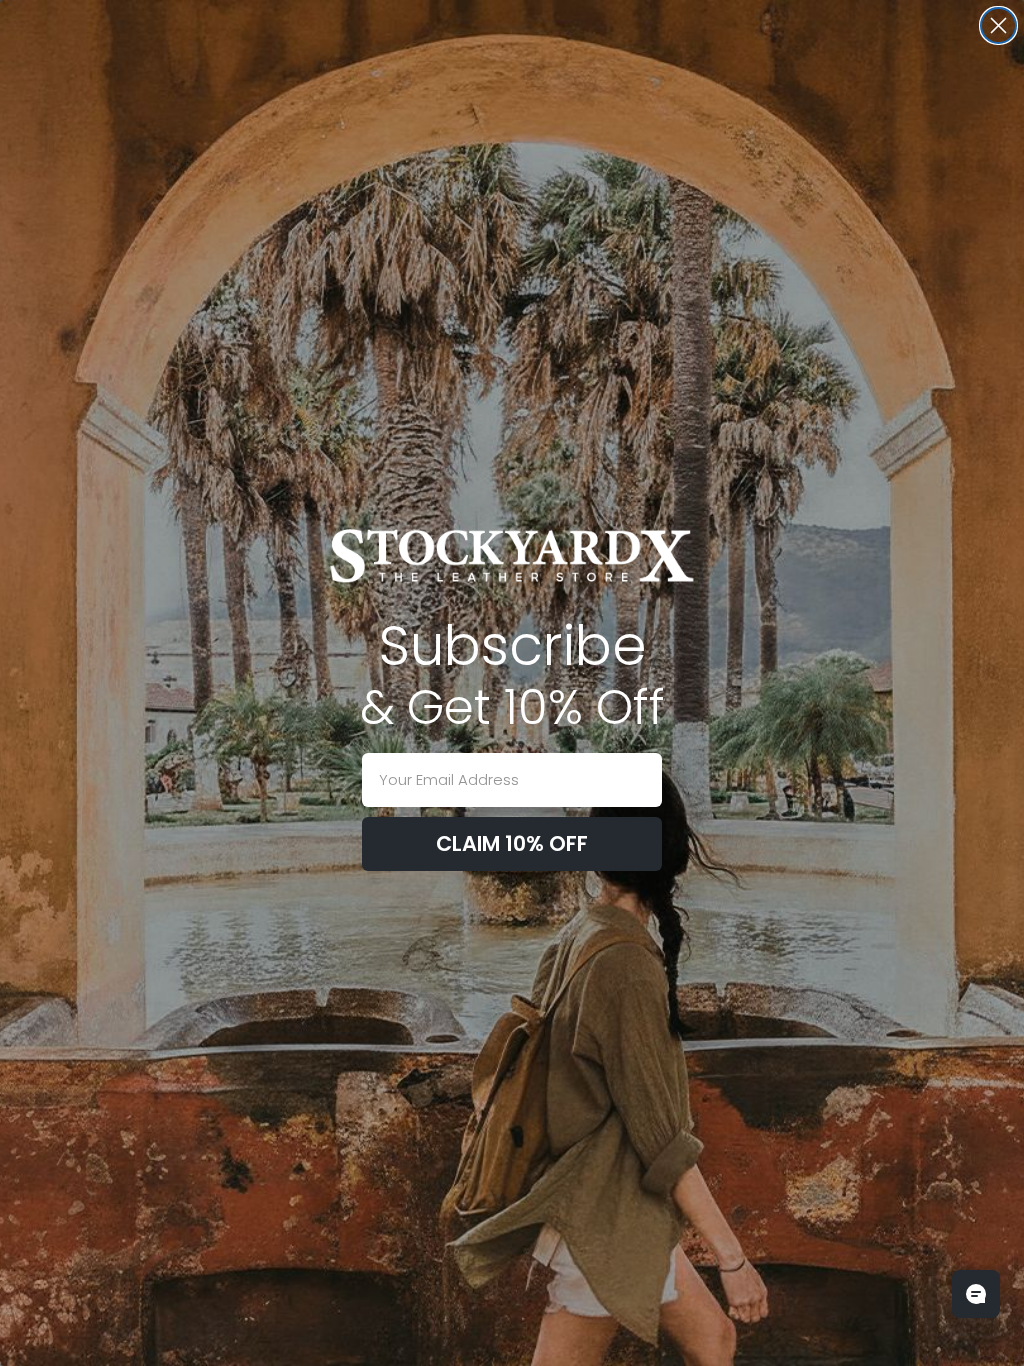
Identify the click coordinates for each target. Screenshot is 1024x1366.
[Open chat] (976, 1294)
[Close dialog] (998, 25)
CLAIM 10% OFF (512, 843)
